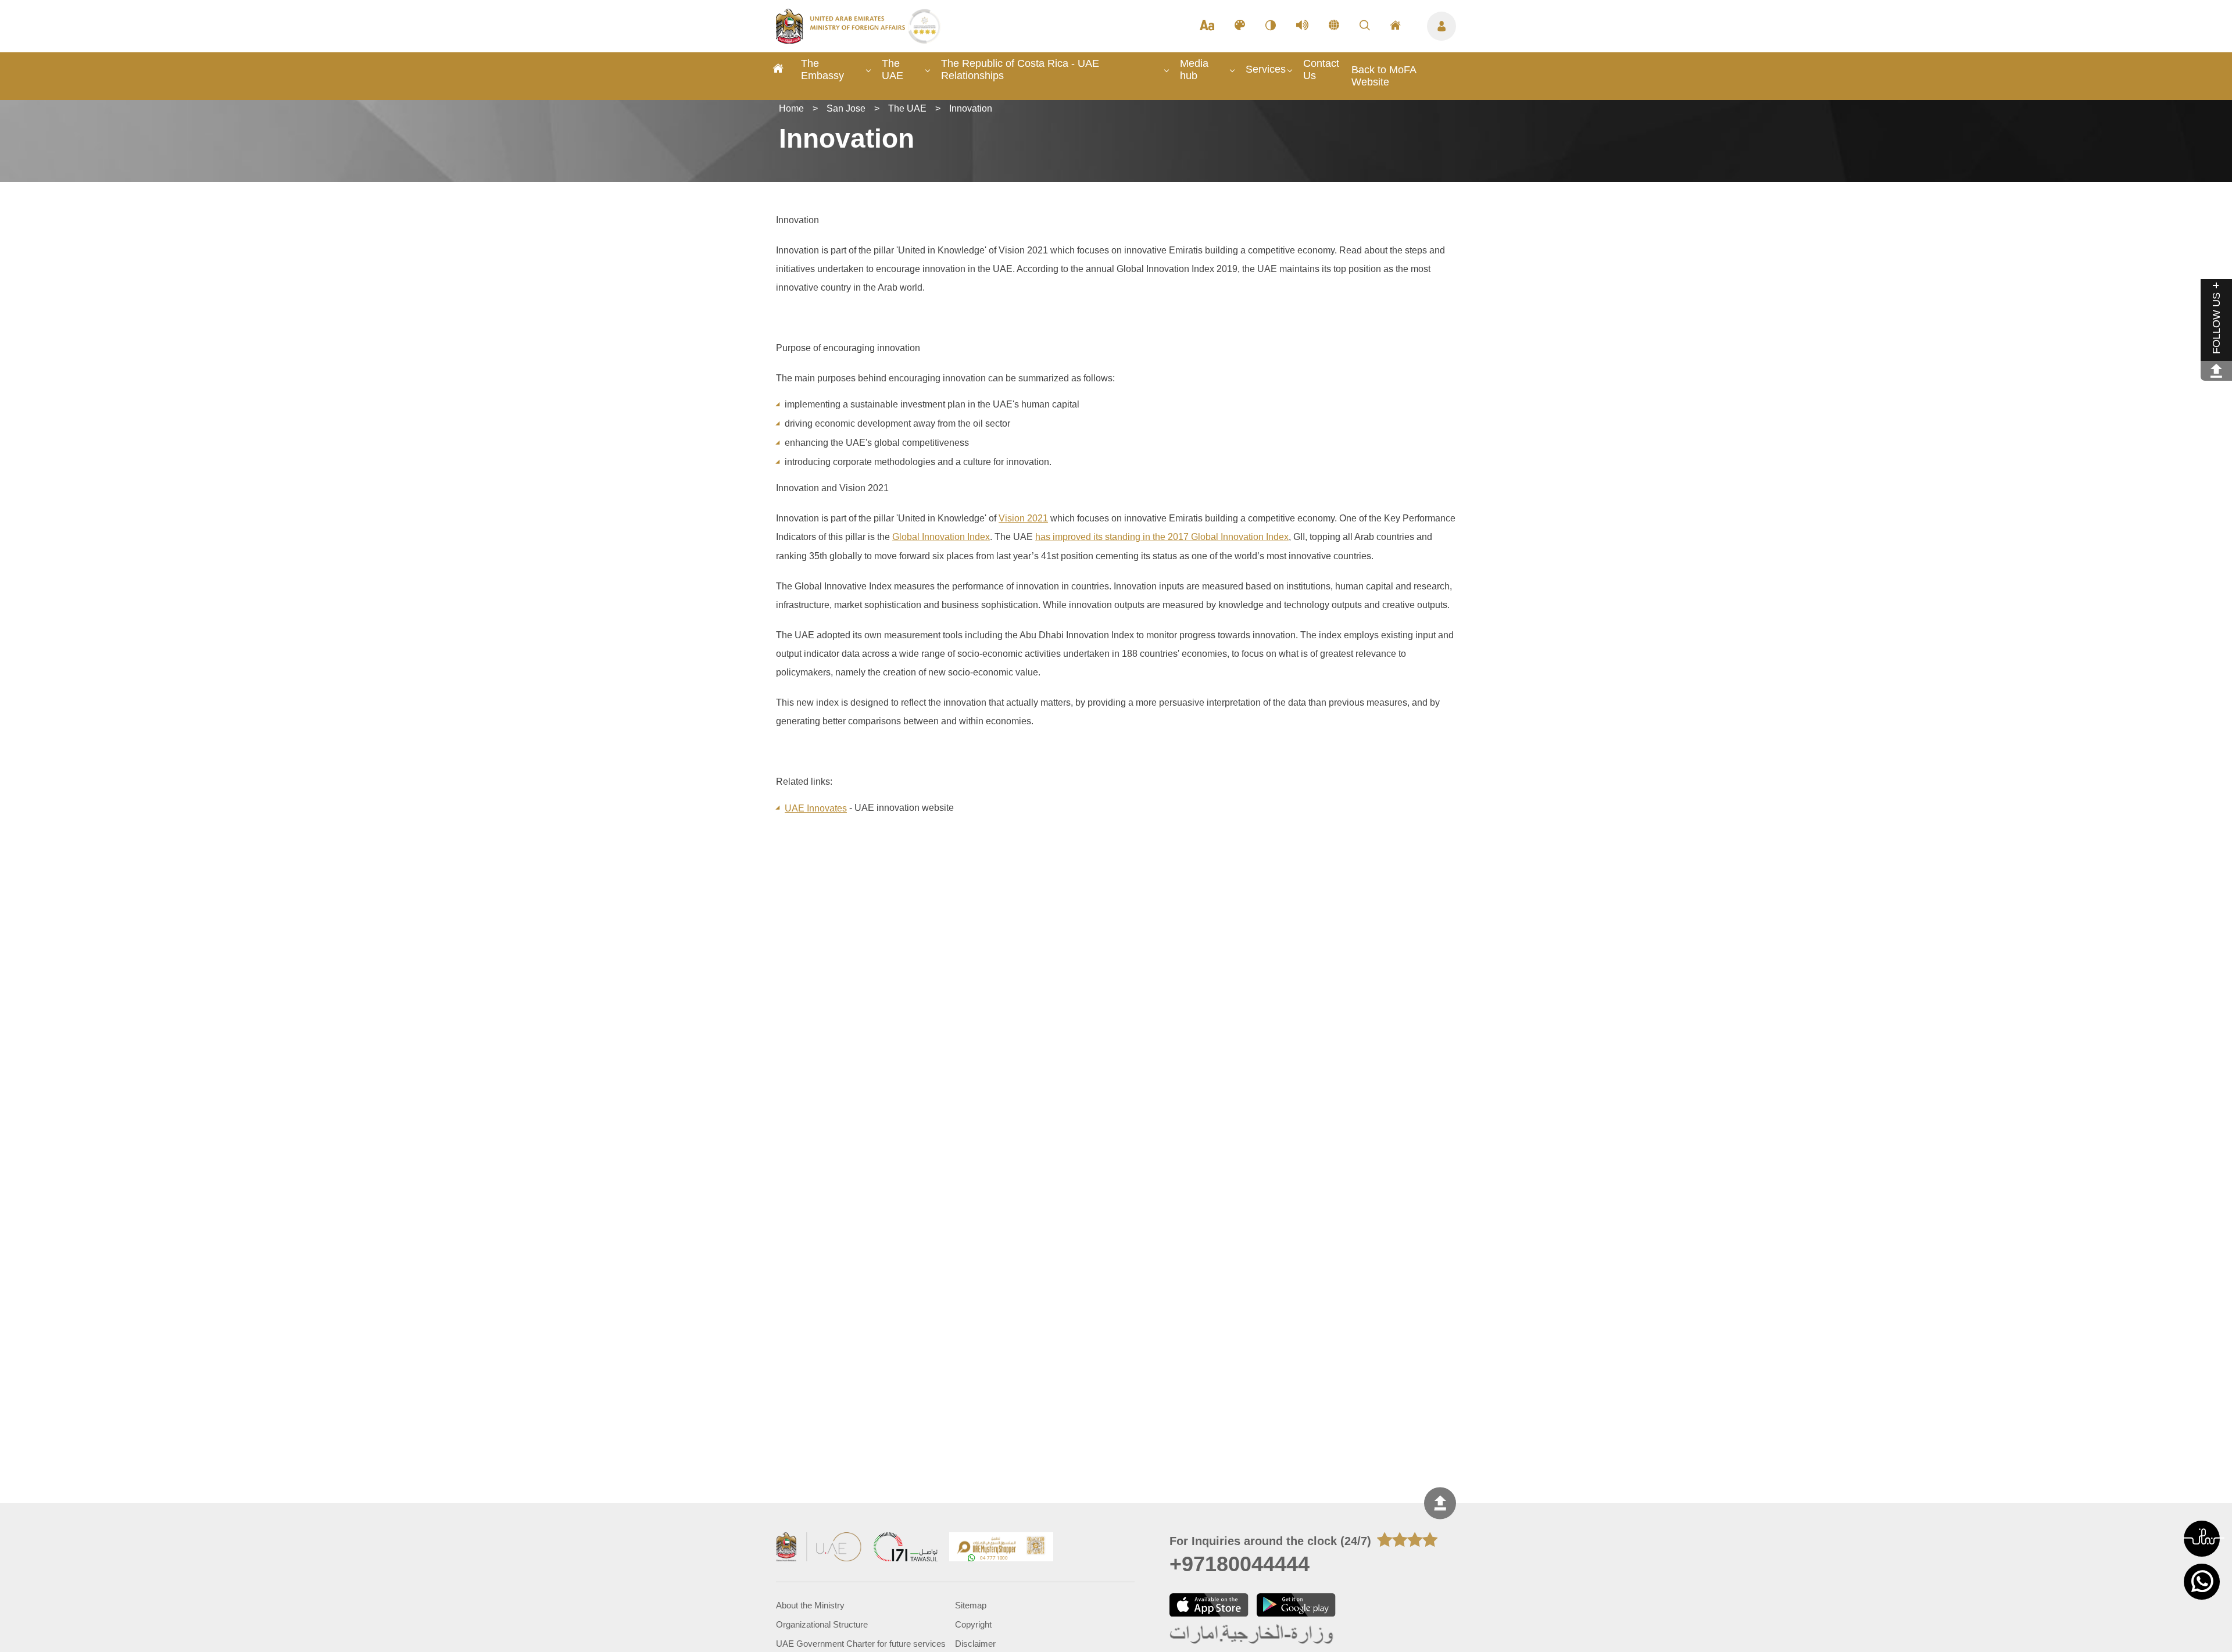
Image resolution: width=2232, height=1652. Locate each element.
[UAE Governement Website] (819, 1548)
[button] (2202, 1539)
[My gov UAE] (906, 1548)
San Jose (846, 108)
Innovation (971, 108)
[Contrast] (1271, 26)
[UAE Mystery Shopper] (1001, 1548)
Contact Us (1321, 69)
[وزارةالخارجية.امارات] (1252, 1635)
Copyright (973, 1624)
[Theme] (1240, 26)
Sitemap (971, 1605)
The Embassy (822, 69)
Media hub (1194, 69)
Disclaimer (975, 1644)
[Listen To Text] (1302, 26)
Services (1266, 69)
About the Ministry (810, 1605)
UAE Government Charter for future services (861, 1644)
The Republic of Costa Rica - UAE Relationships (1020, 69)
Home (791, 108)
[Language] (1334, 26)
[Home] (778, 70)
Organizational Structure (822, 1624)
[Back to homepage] (842, 40)
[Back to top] (1440, 1503)
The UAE (893, 69)
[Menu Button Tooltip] (1441, 26)
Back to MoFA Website (1384, 76)
